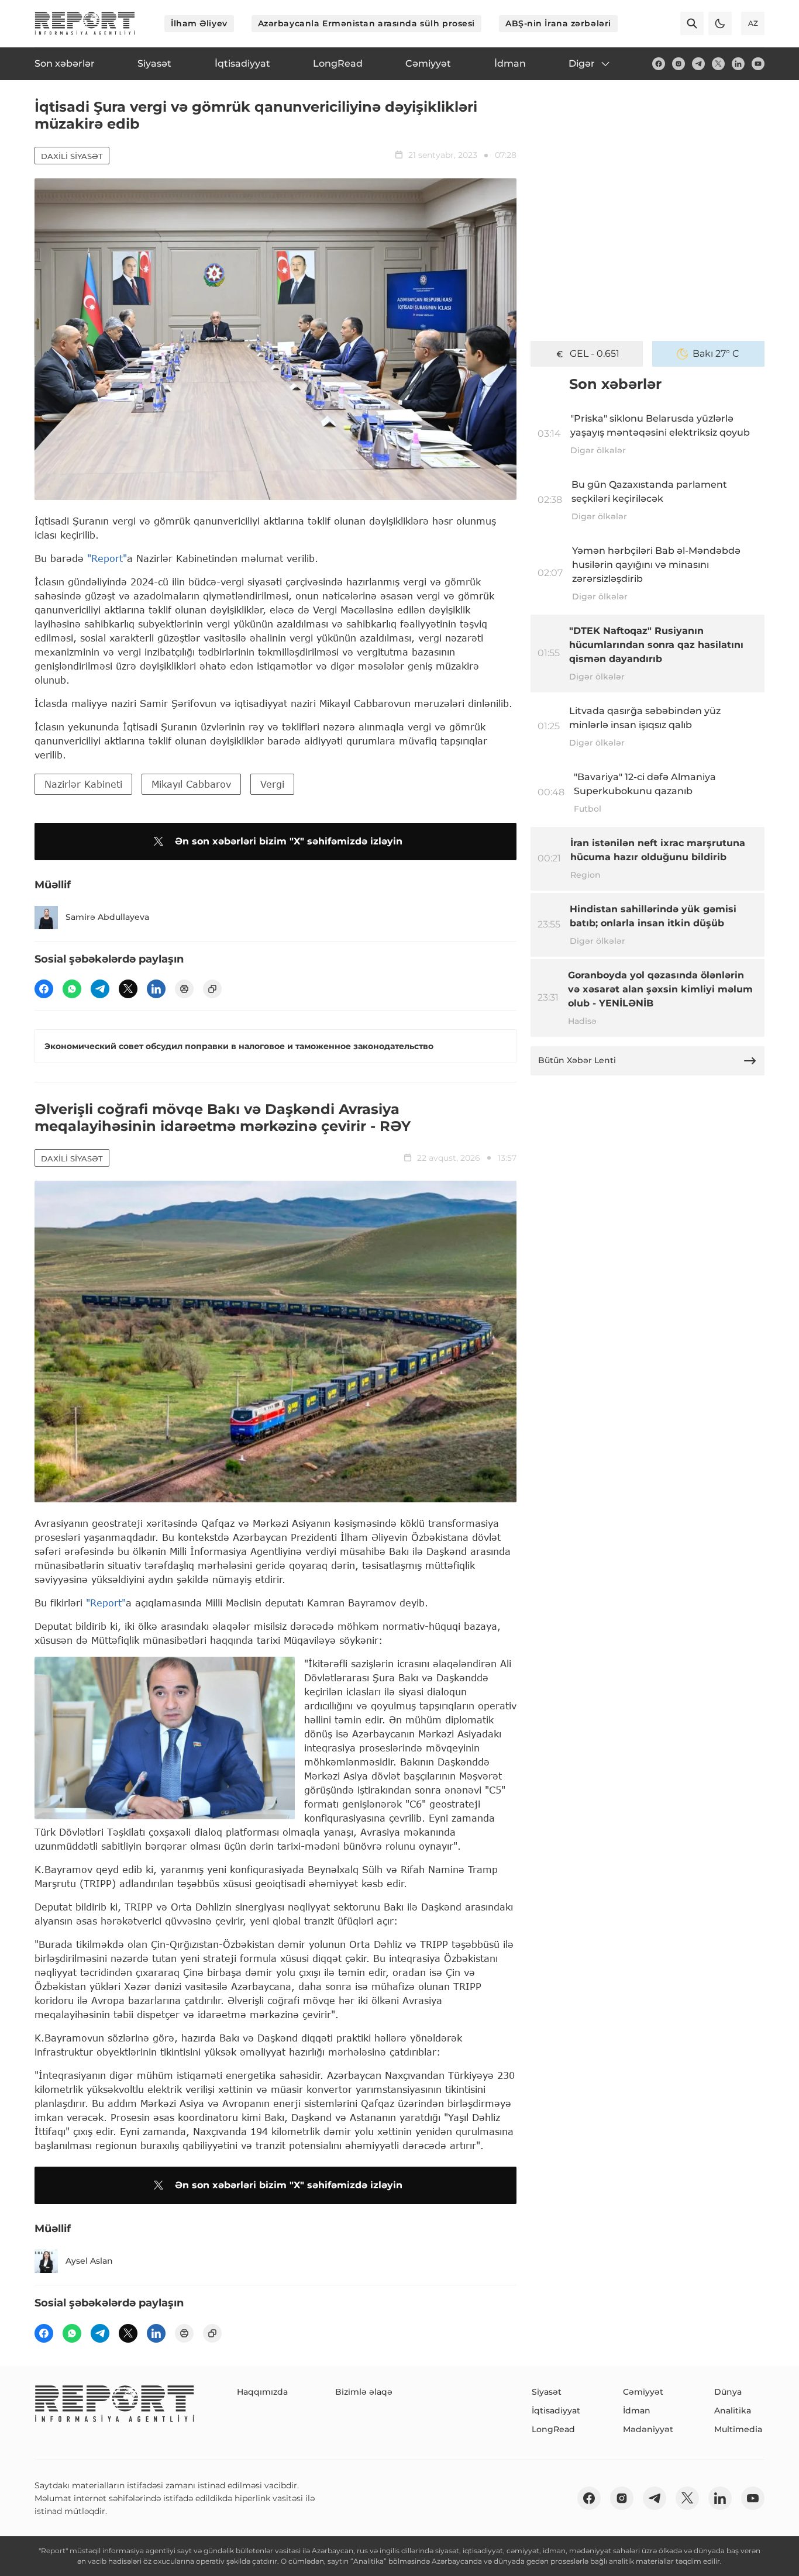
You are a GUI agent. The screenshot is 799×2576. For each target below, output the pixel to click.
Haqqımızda (262, 2392)
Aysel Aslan (89, 2261)
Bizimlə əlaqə (364, 2392)
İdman (637, 2411)
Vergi (272, 784)
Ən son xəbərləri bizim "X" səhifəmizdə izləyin (289, 841)
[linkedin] (738, 64)
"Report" (107, 558)
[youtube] (758, 64)
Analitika (733, 2411)
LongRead (553, 2429)
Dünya (728, 2392)
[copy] (212, 989)
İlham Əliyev (199, 23)
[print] (184, 989)
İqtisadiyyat (556, 2411)
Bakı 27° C (716, 354)
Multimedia (738, 2429)
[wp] (72, 989)
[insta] (679, 64)
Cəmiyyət (643, 2392)
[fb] (659, 64)
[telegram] (698, 64)
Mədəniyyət (648, 2429)
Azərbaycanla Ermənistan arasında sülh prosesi (366, 23)
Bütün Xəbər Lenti (577, 1060)
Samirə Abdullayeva (107, 917)
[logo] (85, 23)
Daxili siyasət (72, 156)
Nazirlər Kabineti (83, 784)
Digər (582, 63)
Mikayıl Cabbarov (191, 784)
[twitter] (718, 64)
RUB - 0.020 (594, 354)
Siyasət (547, 2392)
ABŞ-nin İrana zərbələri (558, 23)
